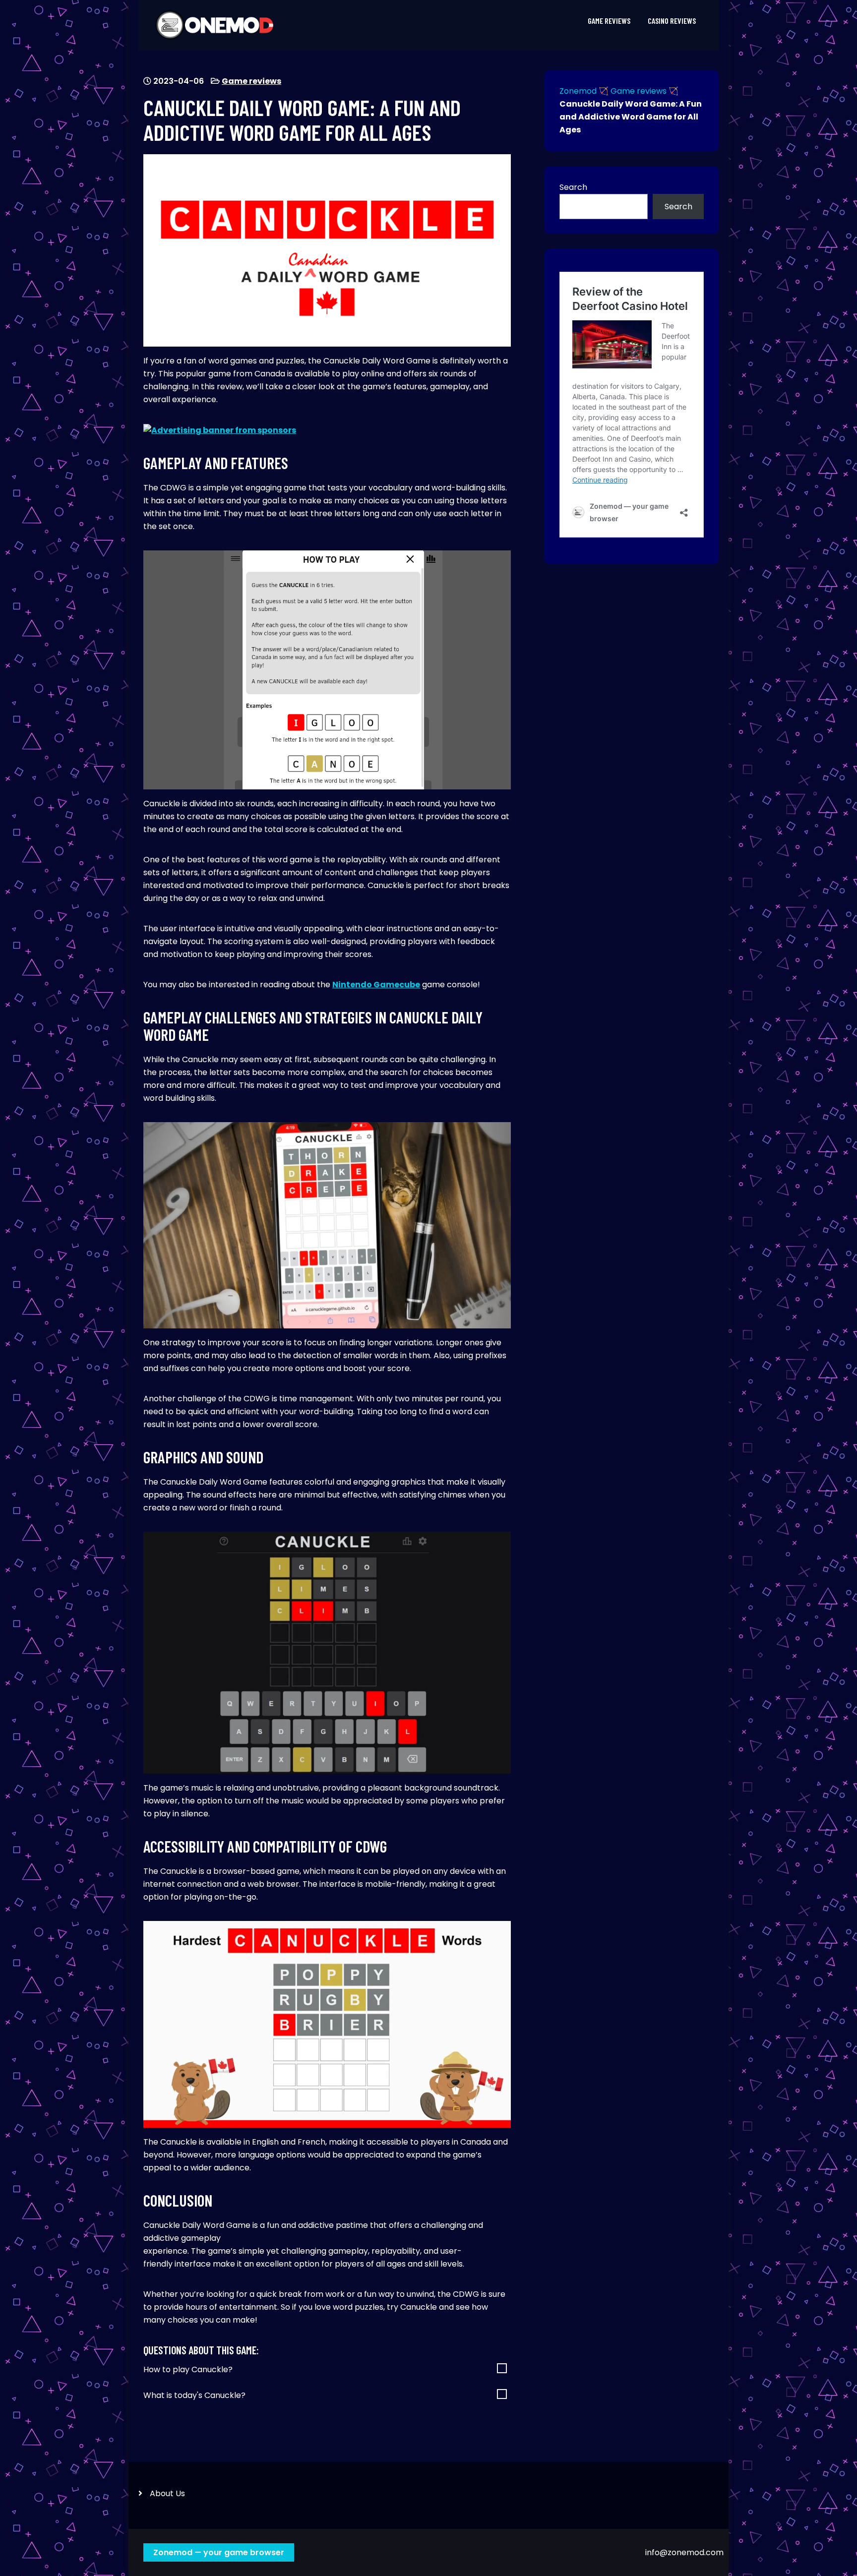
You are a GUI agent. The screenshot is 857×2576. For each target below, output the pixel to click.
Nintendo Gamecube (376, 985)
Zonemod (578, 91)
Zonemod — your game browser (219, 2552)
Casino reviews (672, 21)
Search (573, 187)
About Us (167, 2493)
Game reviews (609, 21)
